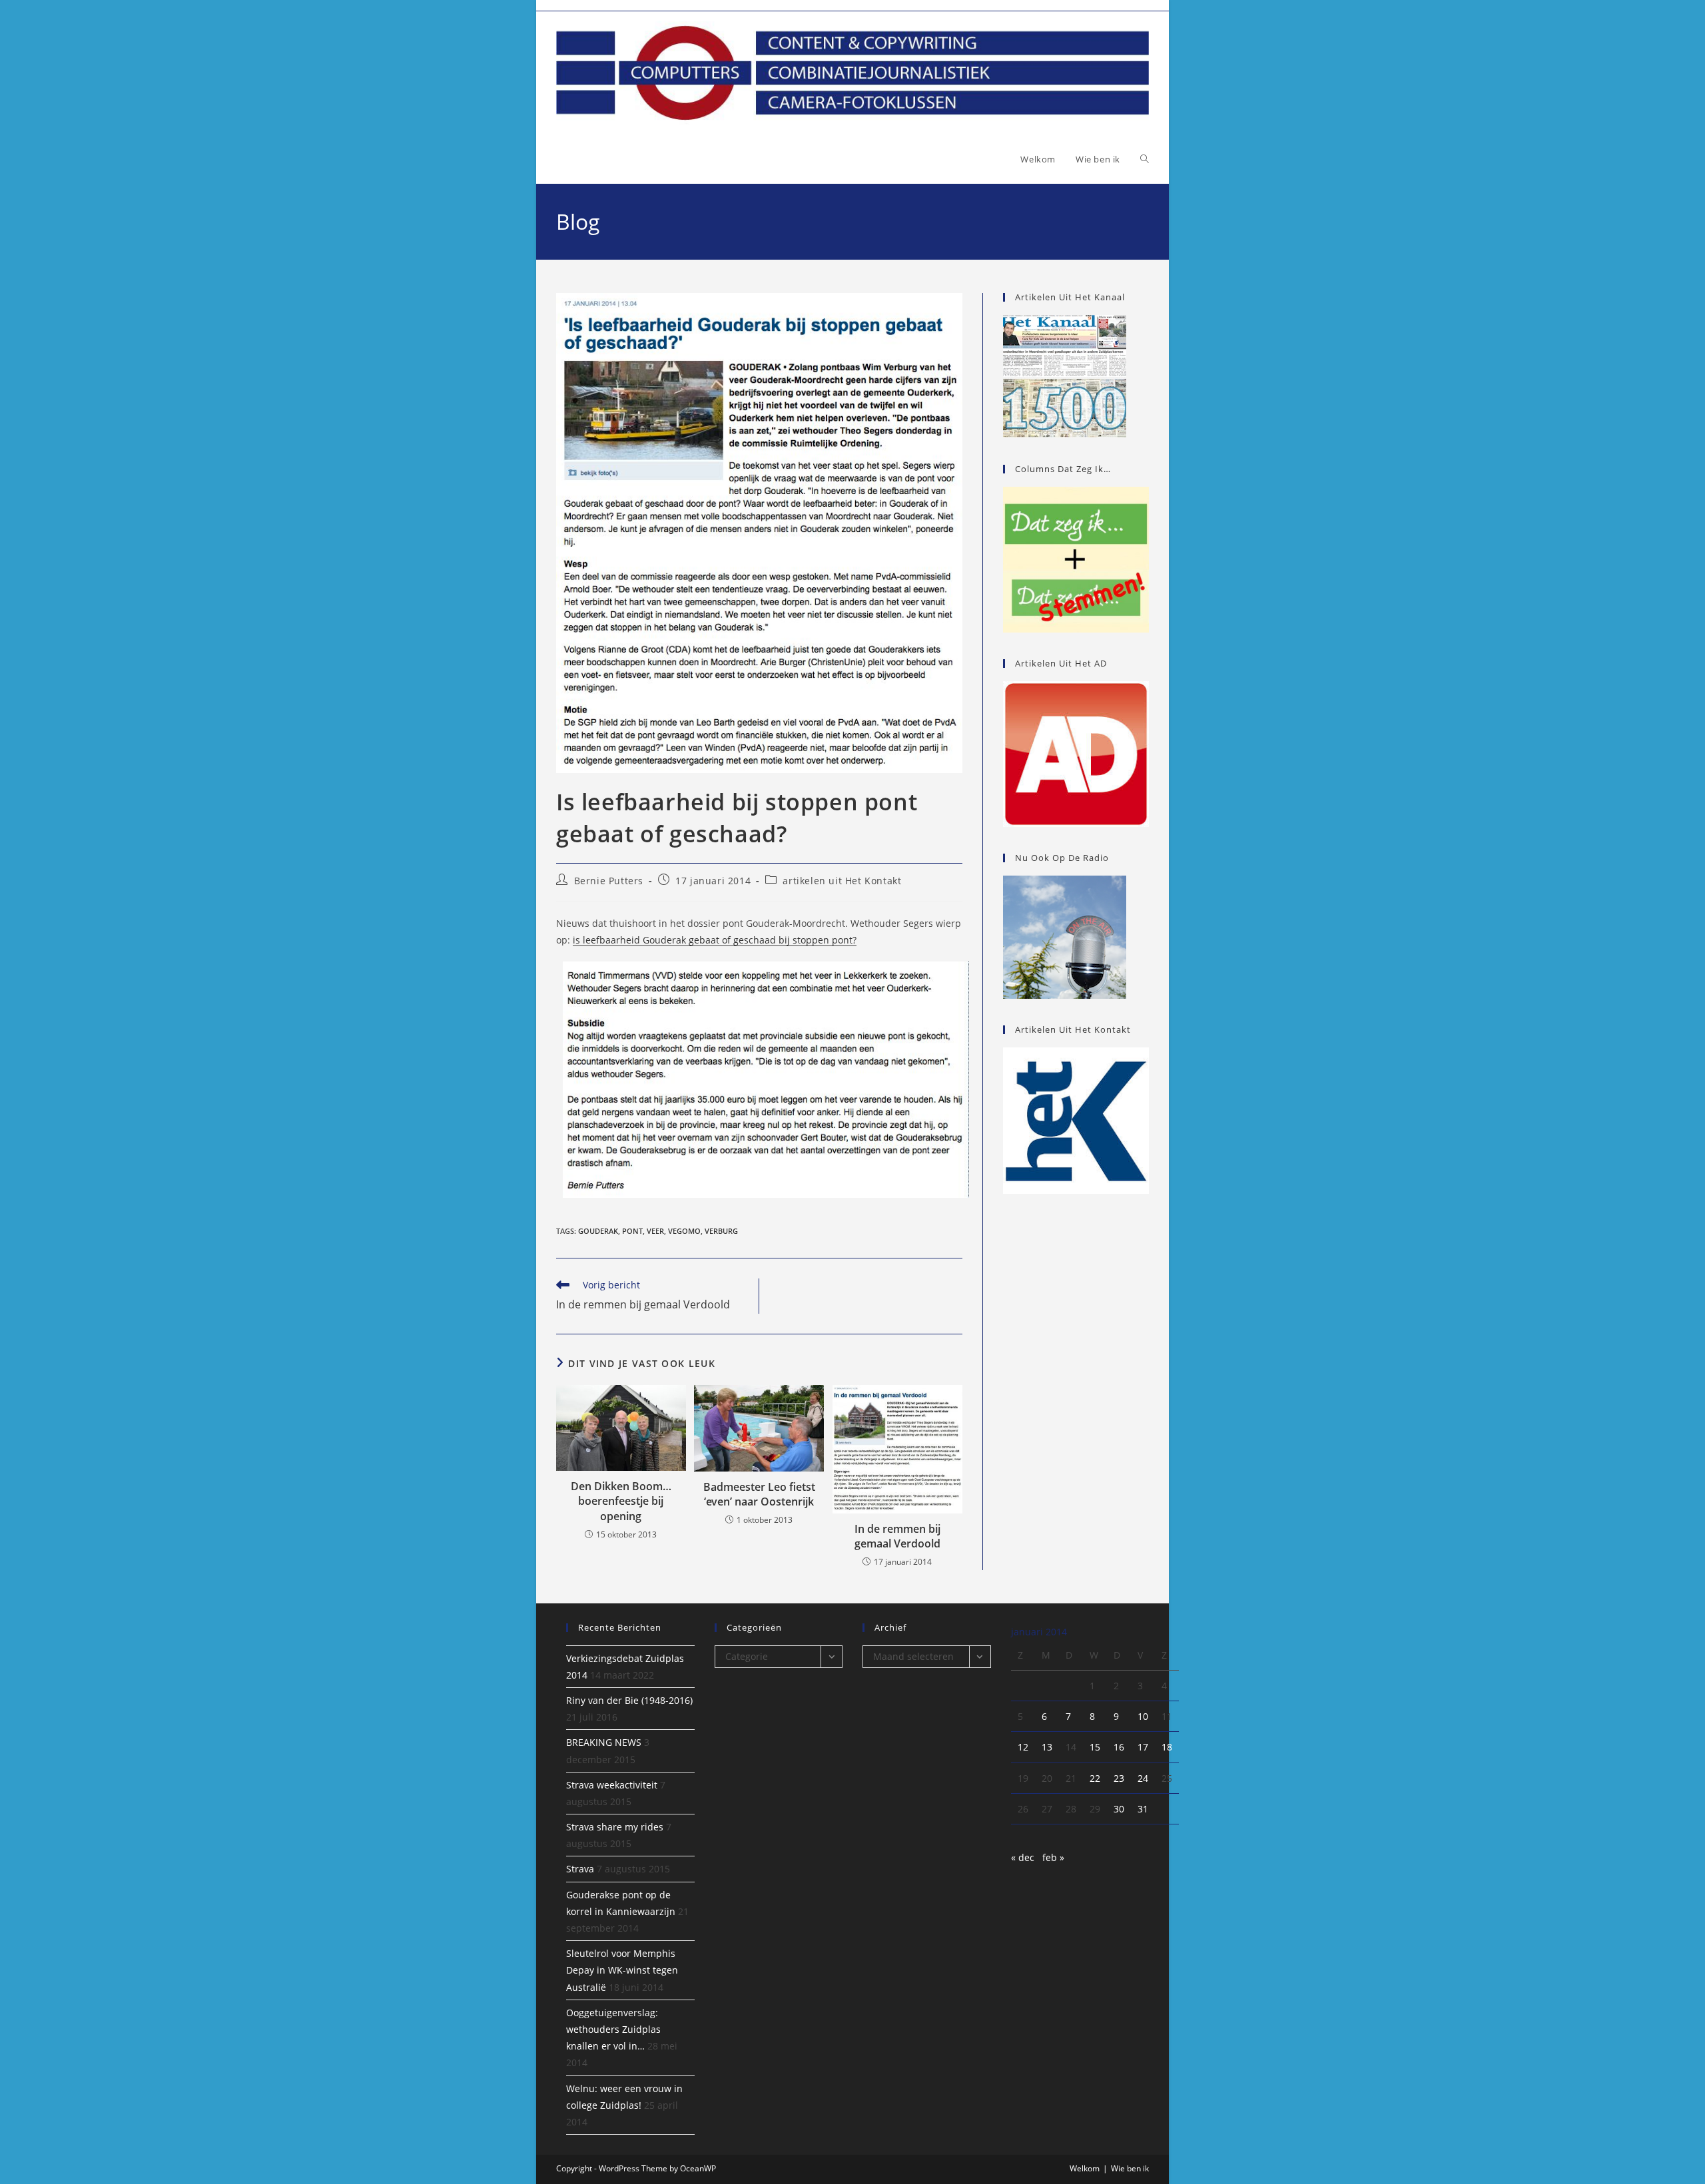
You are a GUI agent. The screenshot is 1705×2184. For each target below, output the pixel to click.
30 (1119, 1809)
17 (1143, 1747)
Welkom (1085, 2168)
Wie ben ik (1130, 2168)
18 (1167, 1747)
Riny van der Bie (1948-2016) (629, 1700)
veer (655, 1231)
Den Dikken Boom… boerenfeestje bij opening (621, 1501)
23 (1119, 1778)
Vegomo (684, 1231)
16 (1119, 1747)
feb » (1053, 1857)
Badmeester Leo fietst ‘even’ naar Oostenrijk (759, 1494)
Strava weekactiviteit (612, 1785)
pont (632, 1231)
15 (1095, 1747)
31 (1143, 1809)
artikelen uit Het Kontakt (842, 881)
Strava (580, 1869)
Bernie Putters (609, 881)
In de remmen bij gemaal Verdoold (897, 1536)
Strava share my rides (615, 1827)
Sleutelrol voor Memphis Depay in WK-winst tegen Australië (622, 1970)
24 (1143, 1778)
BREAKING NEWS (604, 1742)
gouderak (598, 1231)
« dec (1023, 1857)
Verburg (721, 1231)
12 (1023, 1747)
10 (1143, 1716)
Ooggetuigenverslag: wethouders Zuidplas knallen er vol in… (613, 2029)
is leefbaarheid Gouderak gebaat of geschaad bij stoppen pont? (715, 940)
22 (1095, 1778)
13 (1047, 1747)
